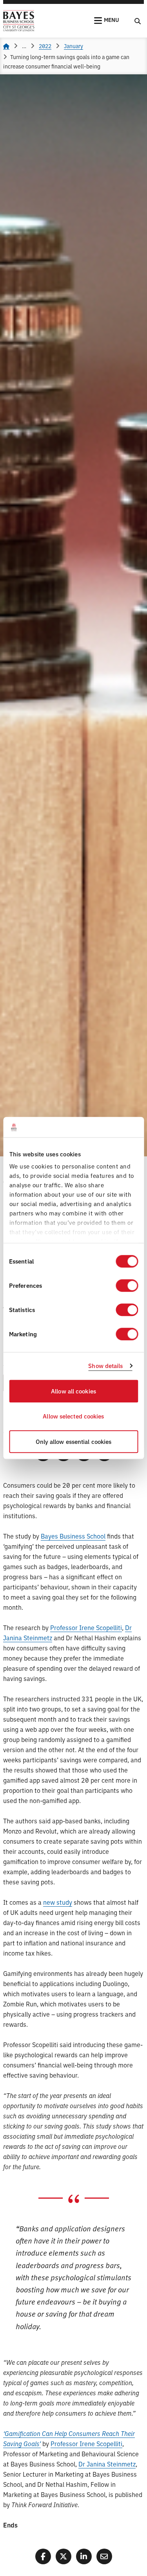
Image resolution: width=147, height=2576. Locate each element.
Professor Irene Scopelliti (86, 1627)
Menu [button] (112, 20)
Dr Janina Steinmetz (107, 2464)
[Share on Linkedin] (84, 2556)
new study (58, 1902)
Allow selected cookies (73, 1416)
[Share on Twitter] (64, 2556)
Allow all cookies (73, 1391)
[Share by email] (104, 2556)
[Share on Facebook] (43, 2556)
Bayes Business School (73, 1536)
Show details (105, 1366)
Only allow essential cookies (74, 1441)
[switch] (127, 1285)
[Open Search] (138, 21)
